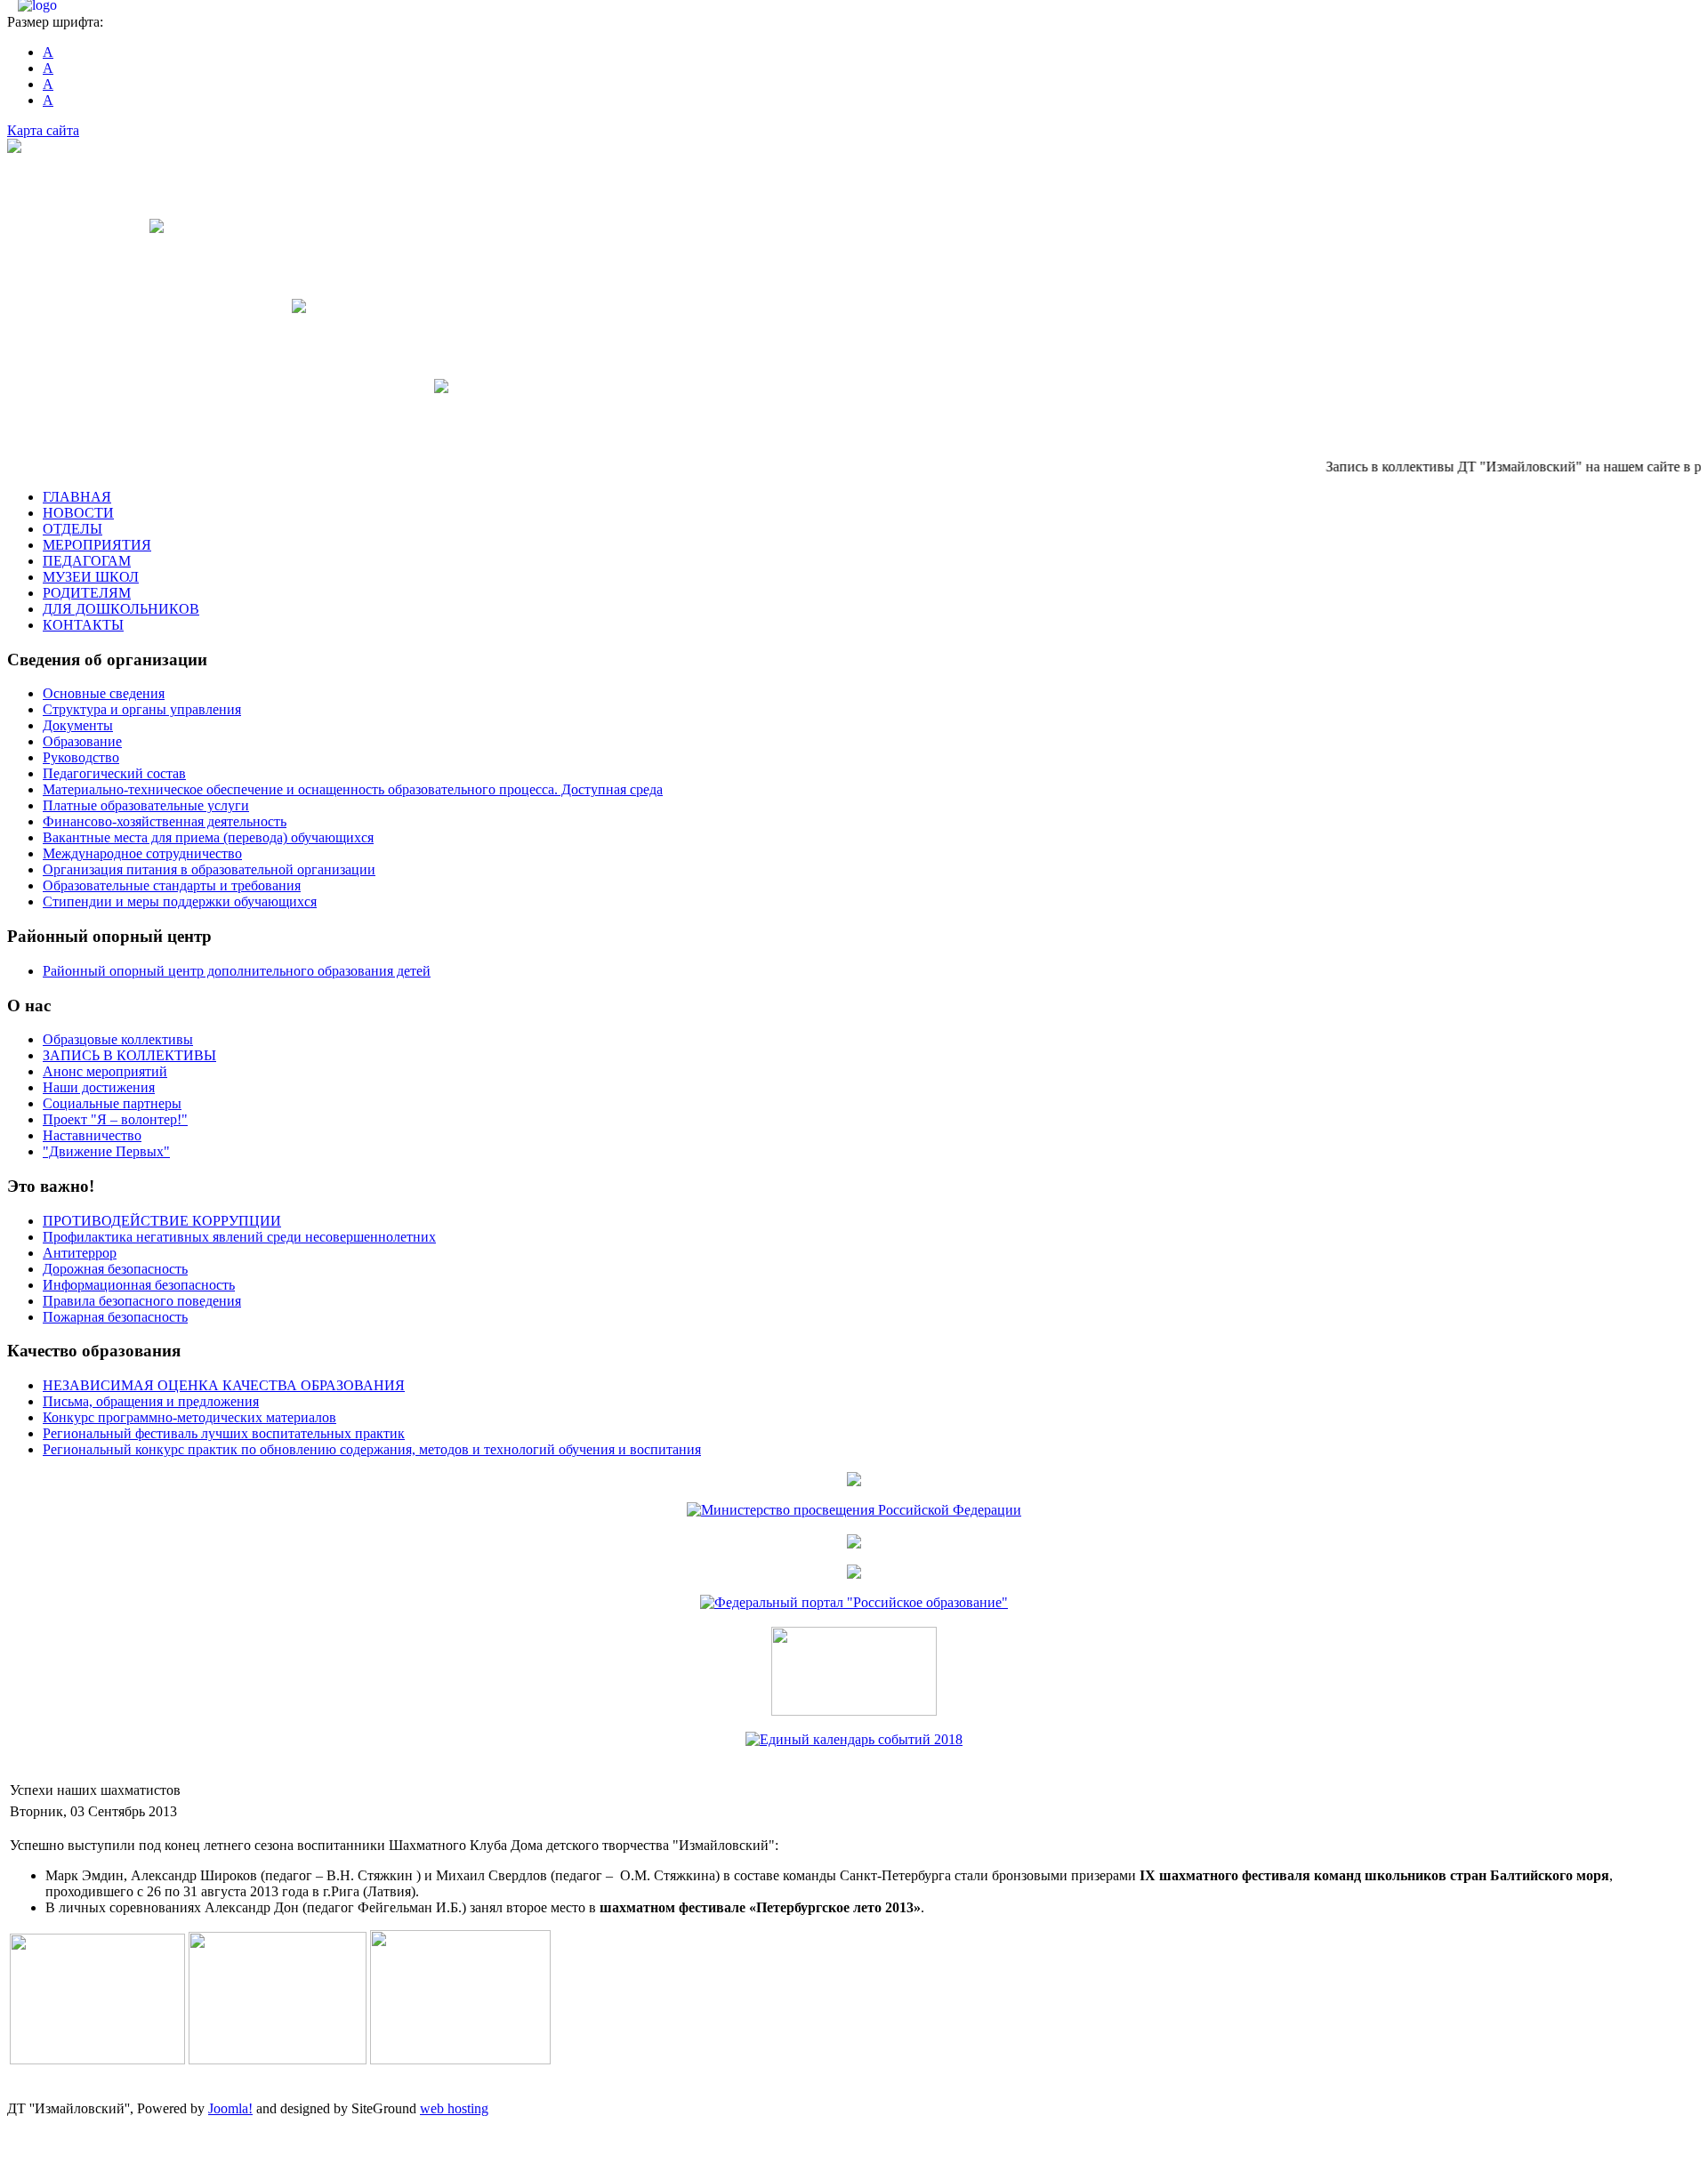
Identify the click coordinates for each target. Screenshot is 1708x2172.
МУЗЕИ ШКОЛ (91, 577)
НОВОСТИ (78, 513)
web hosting (454, 2108)
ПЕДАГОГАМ (87, 561)
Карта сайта (43, 130)
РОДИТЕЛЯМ (87, 593)
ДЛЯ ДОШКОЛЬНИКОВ (121, 609)
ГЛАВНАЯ (77, 497)
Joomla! (230, 2108)
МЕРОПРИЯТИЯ (97, 545)
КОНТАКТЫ (83, 625)
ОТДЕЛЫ (73, 529)
